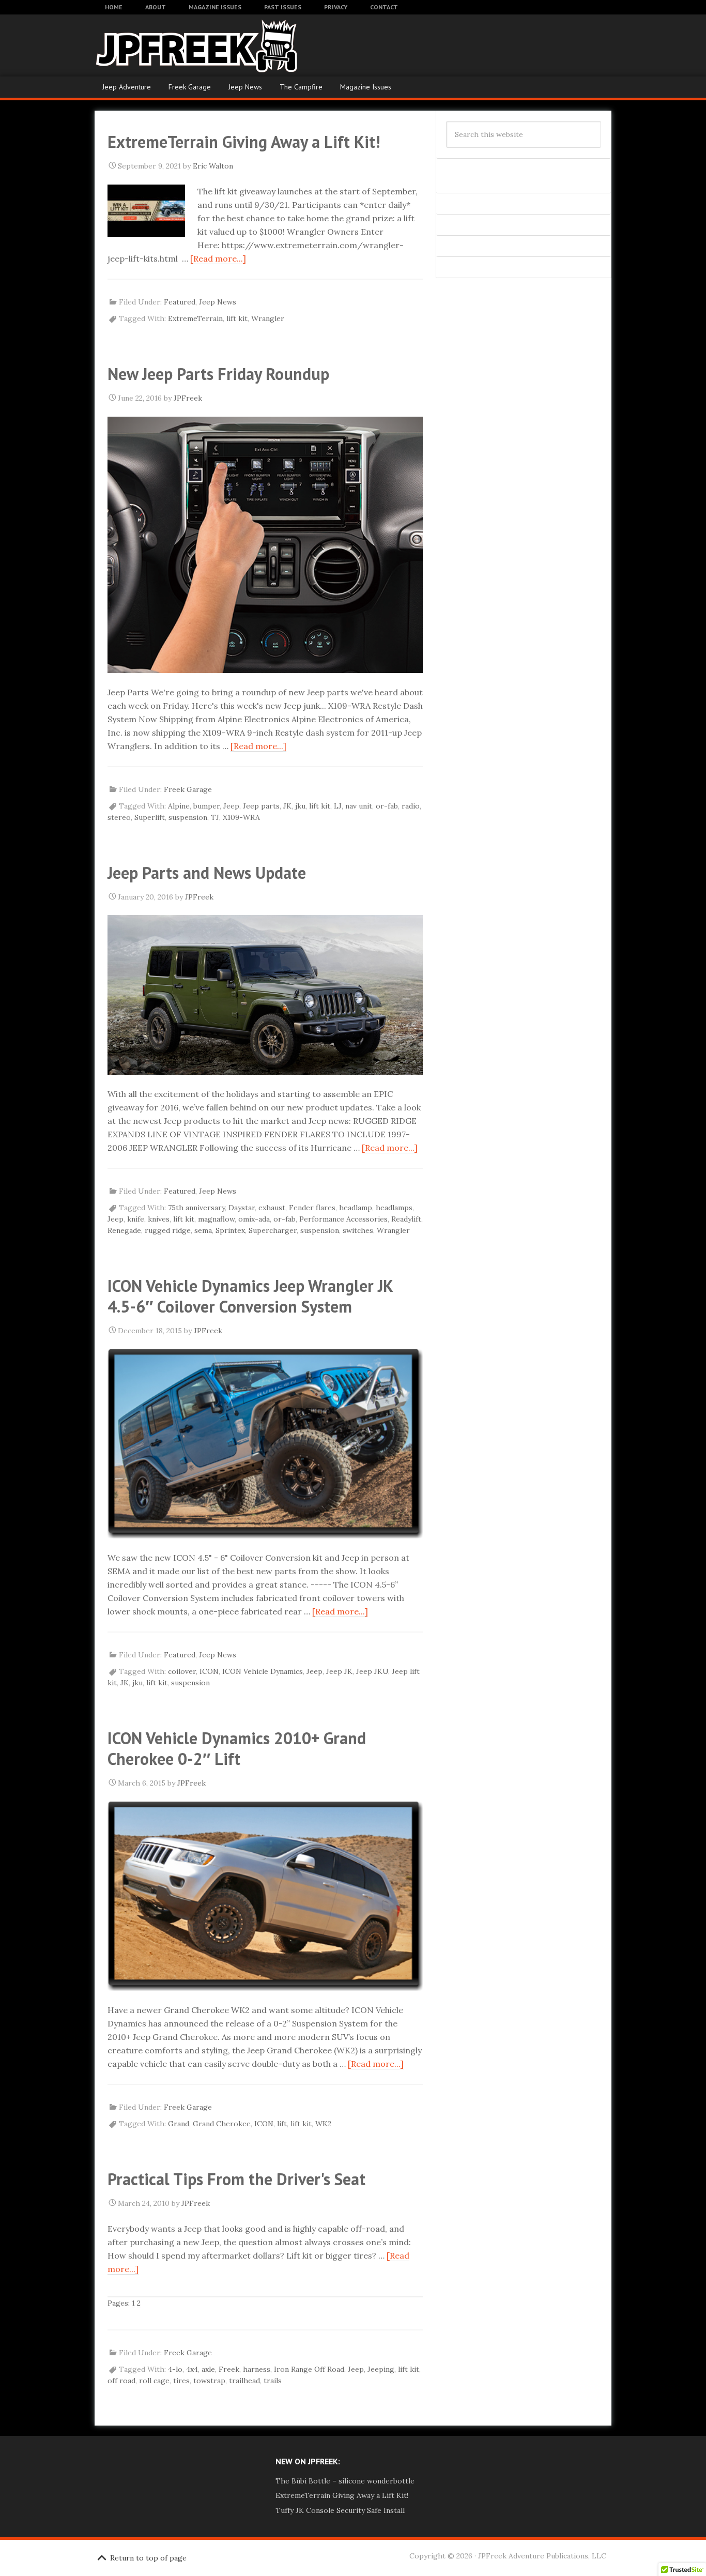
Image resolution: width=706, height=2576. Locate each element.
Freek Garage (190, 87)
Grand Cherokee (222, 2124)
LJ (338, 806)
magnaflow (216, 1219)
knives (159, 1219)
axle (208, 2369)
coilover (182, 1671)
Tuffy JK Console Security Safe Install (340, 2510)
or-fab (387, 806)
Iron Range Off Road (309, 2369)
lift (282, 2124)
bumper (206, 806)
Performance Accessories (343, 1219)
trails (273, 2381)
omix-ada (254, 1219)
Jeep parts (261, 806)
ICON (209, 1671)
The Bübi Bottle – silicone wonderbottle (345, 2481)
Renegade (124, 1230)
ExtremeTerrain (195, 318)
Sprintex (230, 1230)
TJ (215, 817)
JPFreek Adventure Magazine (177, 45)
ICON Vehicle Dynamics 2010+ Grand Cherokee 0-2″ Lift (237, 1748)
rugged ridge (168, 1230)
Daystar (242, 1208)
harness (257, 2369)
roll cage (154, 2381)
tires (181, 2381)
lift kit (237, 318)
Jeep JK (339, 1671)
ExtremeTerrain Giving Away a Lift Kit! (244, 142)
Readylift (406, 1219)
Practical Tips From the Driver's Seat (236, 2179)
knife (136, 1219)
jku (300, 806)
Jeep (231, 806)
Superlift (150, 817)
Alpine (179, 806)
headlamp (356, 1208)
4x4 (192, 2369)
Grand (179, 2124)
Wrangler (268, 318)
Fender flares (312, 1208)
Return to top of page (148, 2558)
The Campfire (301, 87)
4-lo (175, 2369)
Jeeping (381, 2369)
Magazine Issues (366, 87)
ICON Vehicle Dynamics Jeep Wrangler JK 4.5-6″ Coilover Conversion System (250, 1296)
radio (411, 806)
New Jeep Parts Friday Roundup (218, 374)
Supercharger (273, 1230)
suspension (188, 817)
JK (287, 806)
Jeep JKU (372, 1671)
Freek (229, 2369)
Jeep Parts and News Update (207, 873)
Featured (180, 302)
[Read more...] (218, 258)
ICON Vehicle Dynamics (263, 1671)
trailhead (244, 2381)
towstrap (209, 2381)
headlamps (394, 1208)
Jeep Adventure (127, 87)
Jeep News (245, 87)
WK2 (323, 2124)
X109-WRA (241, 817)
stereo (119, 817)
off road (121, 2381)
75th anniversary (196, 1208)
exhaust (272, 1208)
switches (358, 1230)
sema (203, 1230)
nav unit (359, 806)
